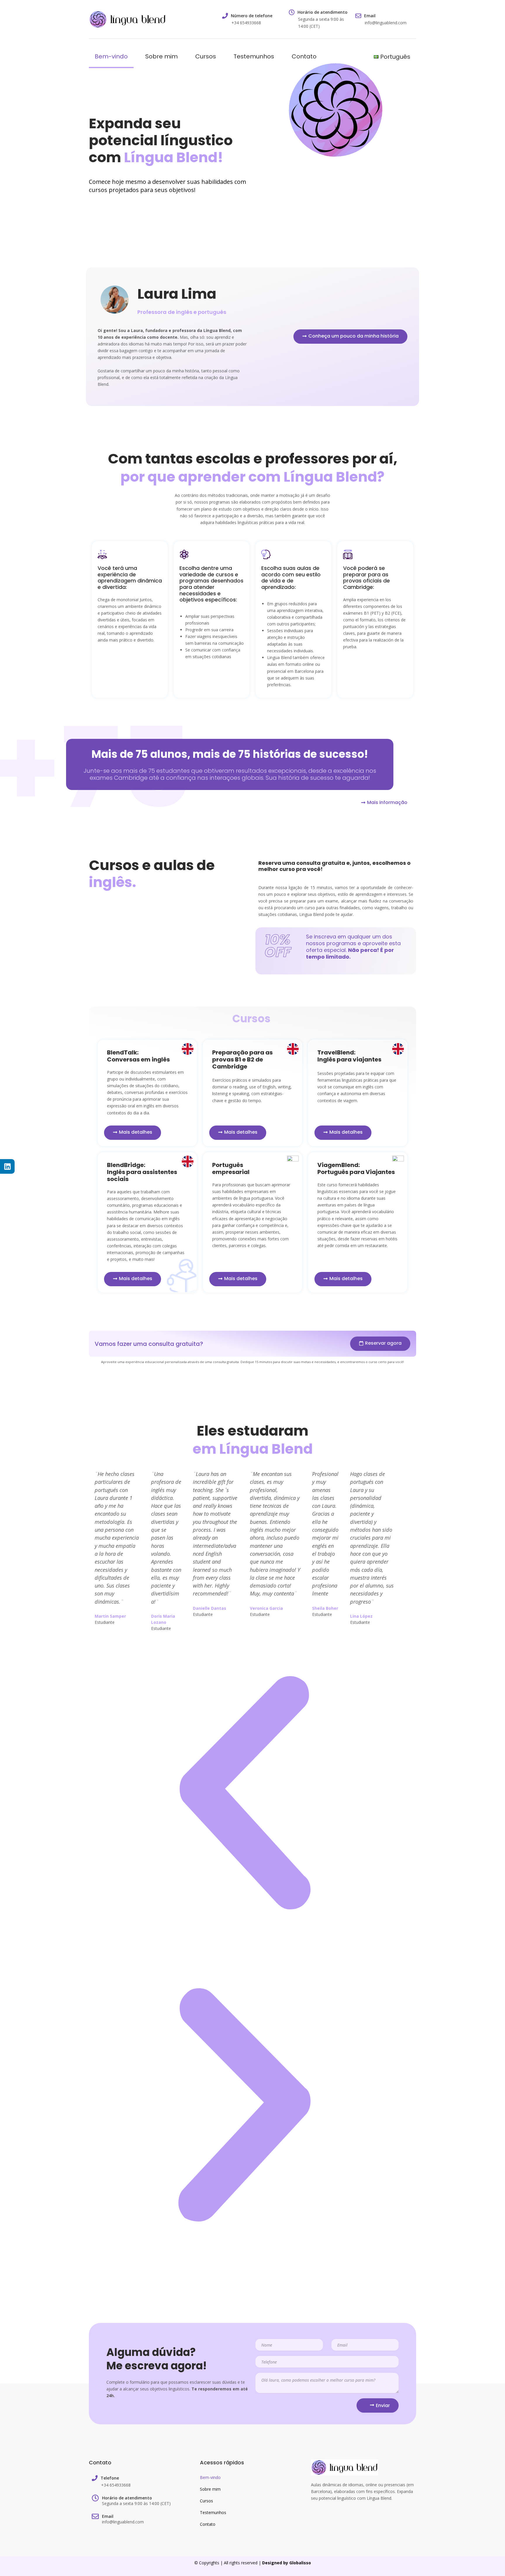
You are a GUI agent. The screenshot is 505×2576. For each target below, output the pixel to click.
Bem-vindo (111, 56)
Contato (304, 56)
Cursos (206, 56)
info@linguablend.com (386, 23)
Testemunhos (254, 56)
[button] (244, 1793)
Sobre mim (161, 56)
